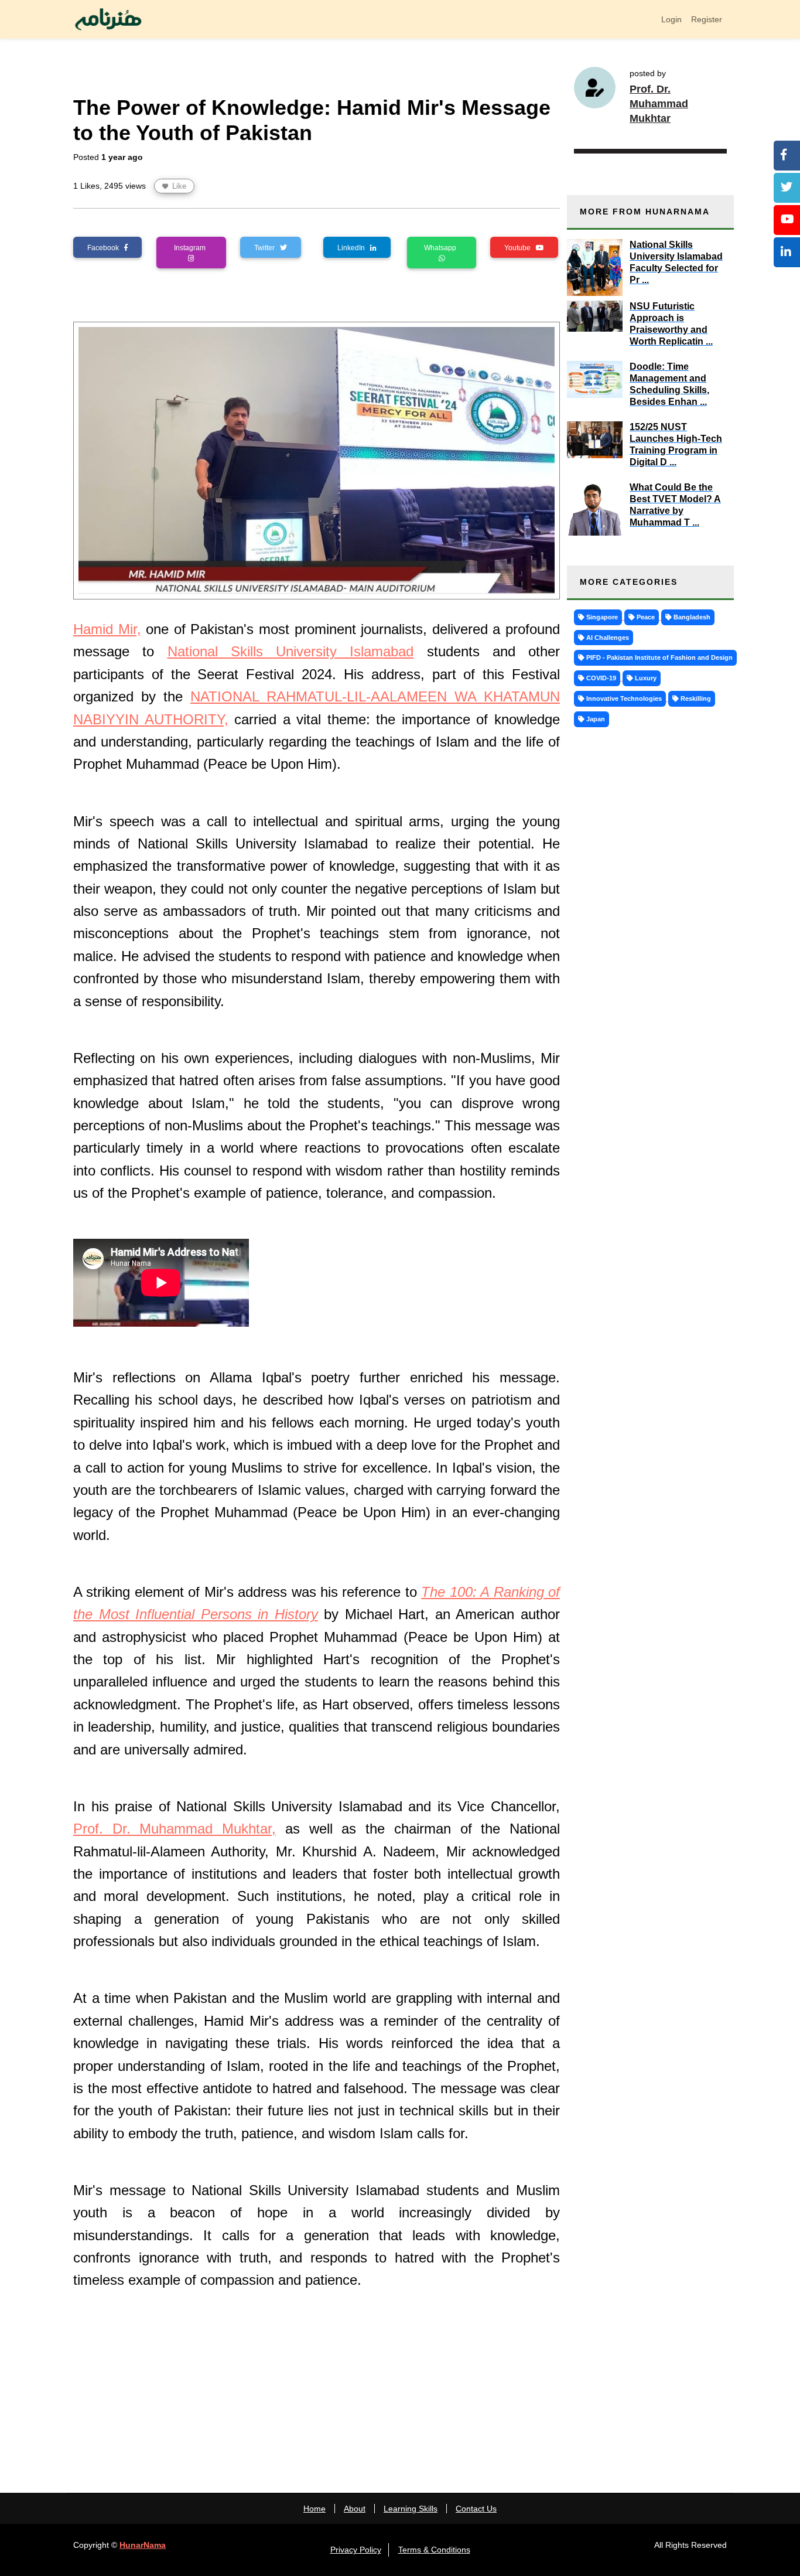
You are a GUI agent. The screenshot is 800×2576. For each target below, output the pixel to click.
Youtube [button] (520, 248)
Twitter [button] (267, 248)
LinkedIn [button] (354, 248)
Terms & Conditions (434, 2550)
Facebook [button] (106, 248)
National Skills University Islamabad (291, 651)
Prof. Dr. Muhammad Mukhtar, (175, 1829)
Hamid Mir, (107, 629)
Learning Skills (411, 2509)
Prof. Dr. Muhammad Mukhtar (659, 104)
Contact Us (476, 2509)
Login (671, 19)
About (355, 2509)
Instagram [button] (192, 248)
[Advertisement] (317, 2383)
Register (707, 19)
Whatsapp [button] (442, 248)
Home (314, 2509)
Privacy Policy (356, 2550)
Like (178, 186)
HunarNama (143, 2545)
